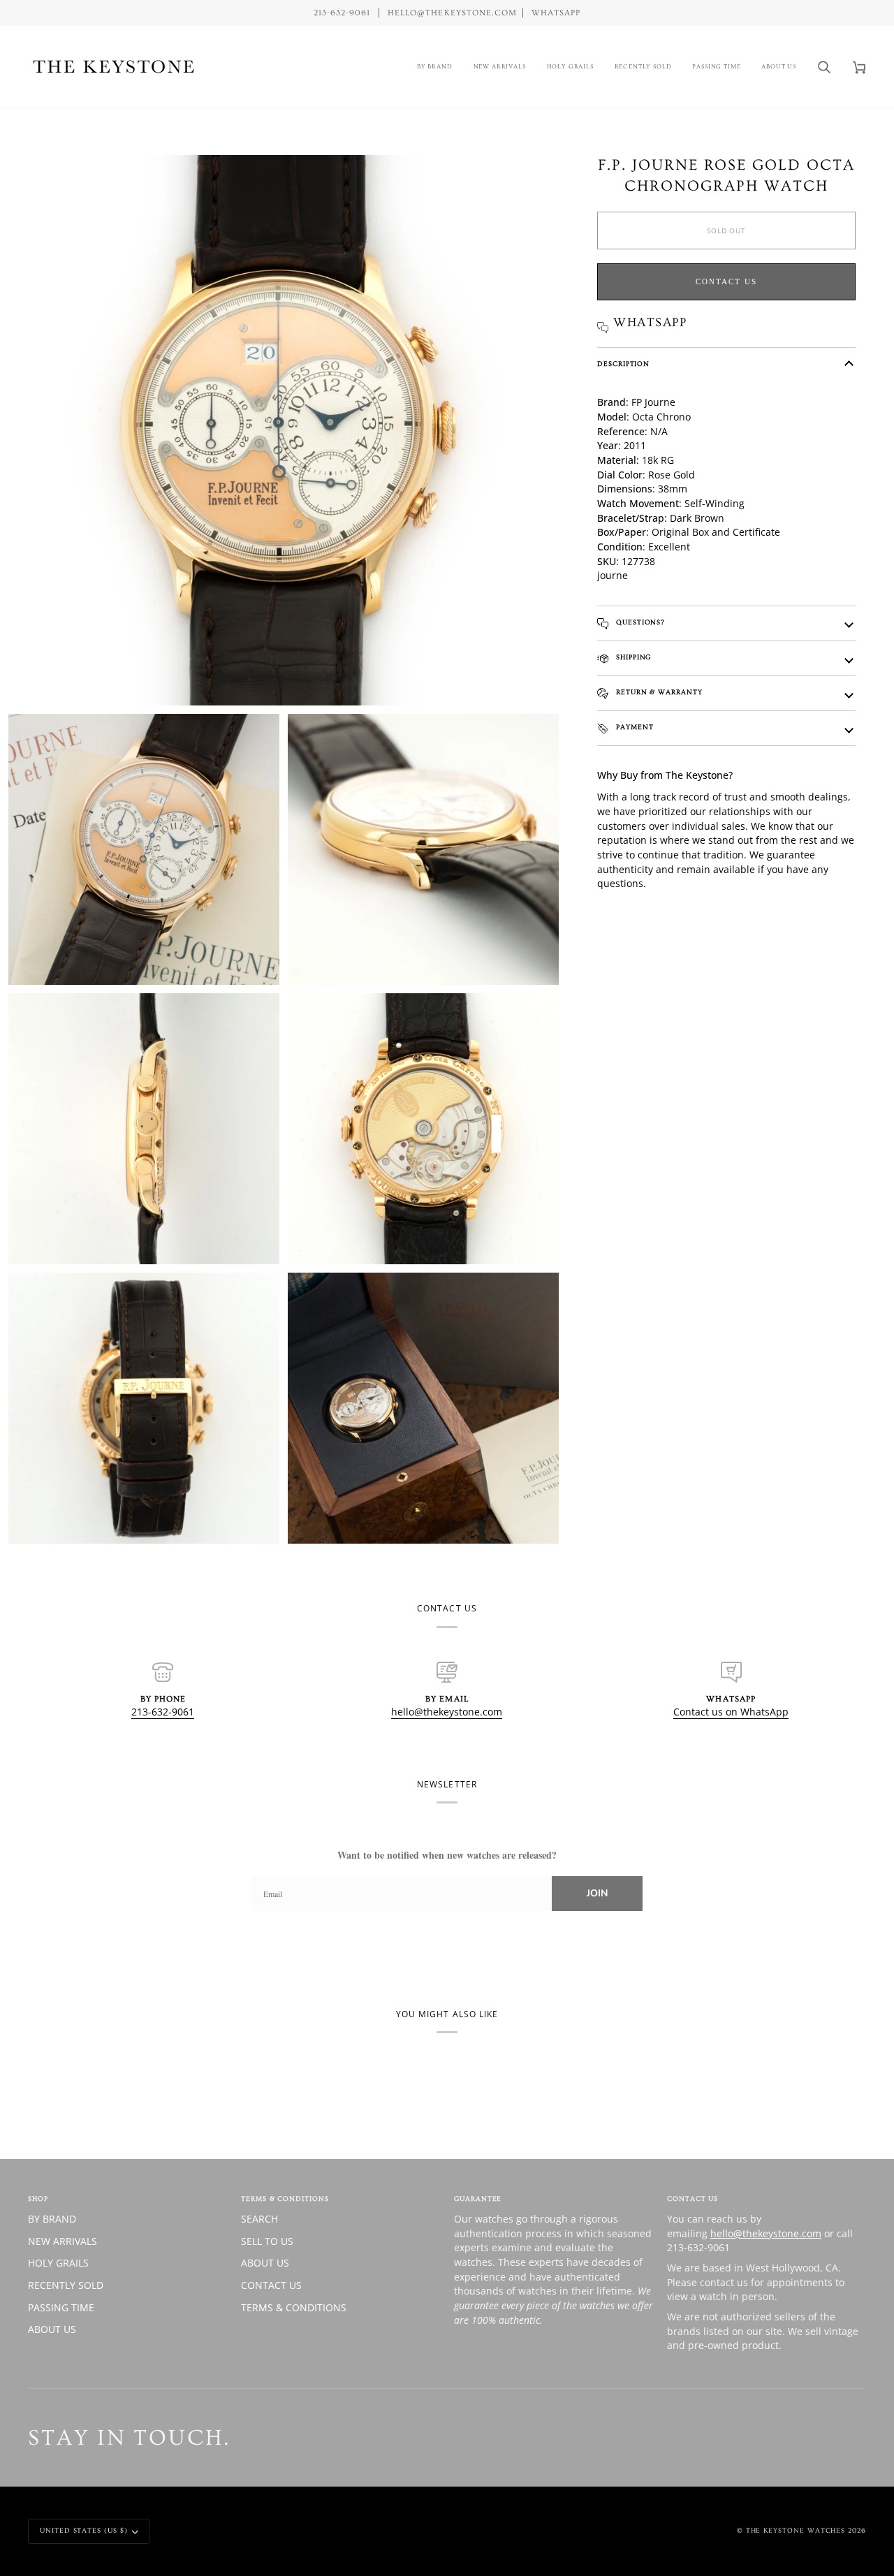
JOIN (597, 1893)
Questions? (639, 622)
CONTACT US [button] (693, 2199)
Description (623, 364)
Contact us (726, 281)
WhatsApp (556, 13)
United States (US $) (84, 2531)
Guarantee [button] (478, 2199)
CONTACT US (271, 2285)
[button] (435, 67)
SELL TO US (267, 2241)
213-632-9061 (163, 1712)
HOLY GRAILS (58, 2263)
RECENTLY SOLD (66, 2285)
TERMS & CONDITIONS (294, 2307)
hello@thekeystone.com (447, 1712)
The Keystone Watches (796, 2531)
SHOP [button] (38, 2199)
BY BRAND (52, 2219)
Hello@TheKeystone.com (452, 13)
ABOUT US (52, 2329)
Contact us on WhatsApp (731, 1712)
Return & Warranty (658, 692)
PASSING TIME (61, 2307)
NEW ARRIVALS (63, 2241)
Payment (633, 727)
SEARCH (259, 2219)
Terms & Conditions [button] (285, 2199)
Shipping (632, 657)
